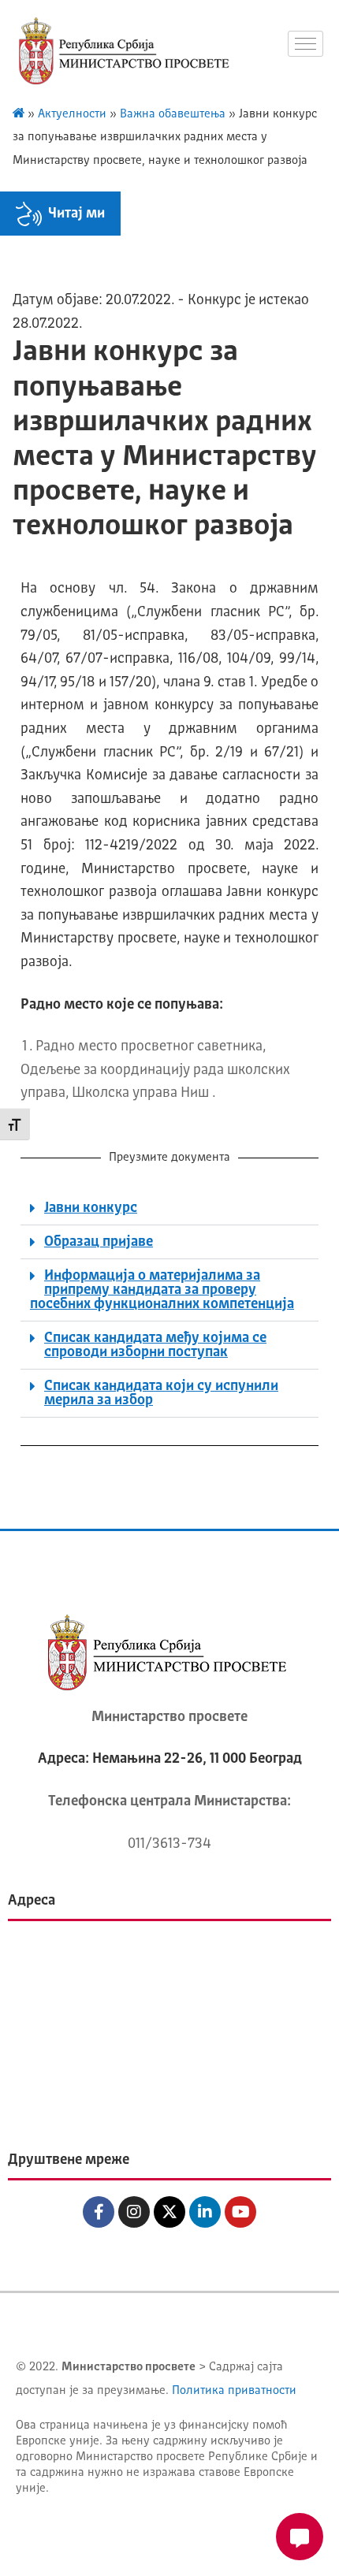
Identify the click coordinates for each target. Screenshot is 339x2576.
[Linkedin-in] (205, 2212)
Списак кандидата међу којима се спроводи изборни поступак (155, 1345)
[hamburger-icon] (305, 44)
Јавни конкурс (91, 1208)
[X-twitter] (169, 2212)
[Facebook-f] (99, 2212)
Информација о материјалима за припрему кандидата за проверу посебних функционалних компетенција (162, 1290)
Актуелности (72, 115)
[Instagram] (134, 2212)
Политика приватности (234, 2391)
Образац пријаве (99, 1242)
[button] (169, 1208)
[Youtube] (240, 2212)
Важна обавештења (173, 115)
